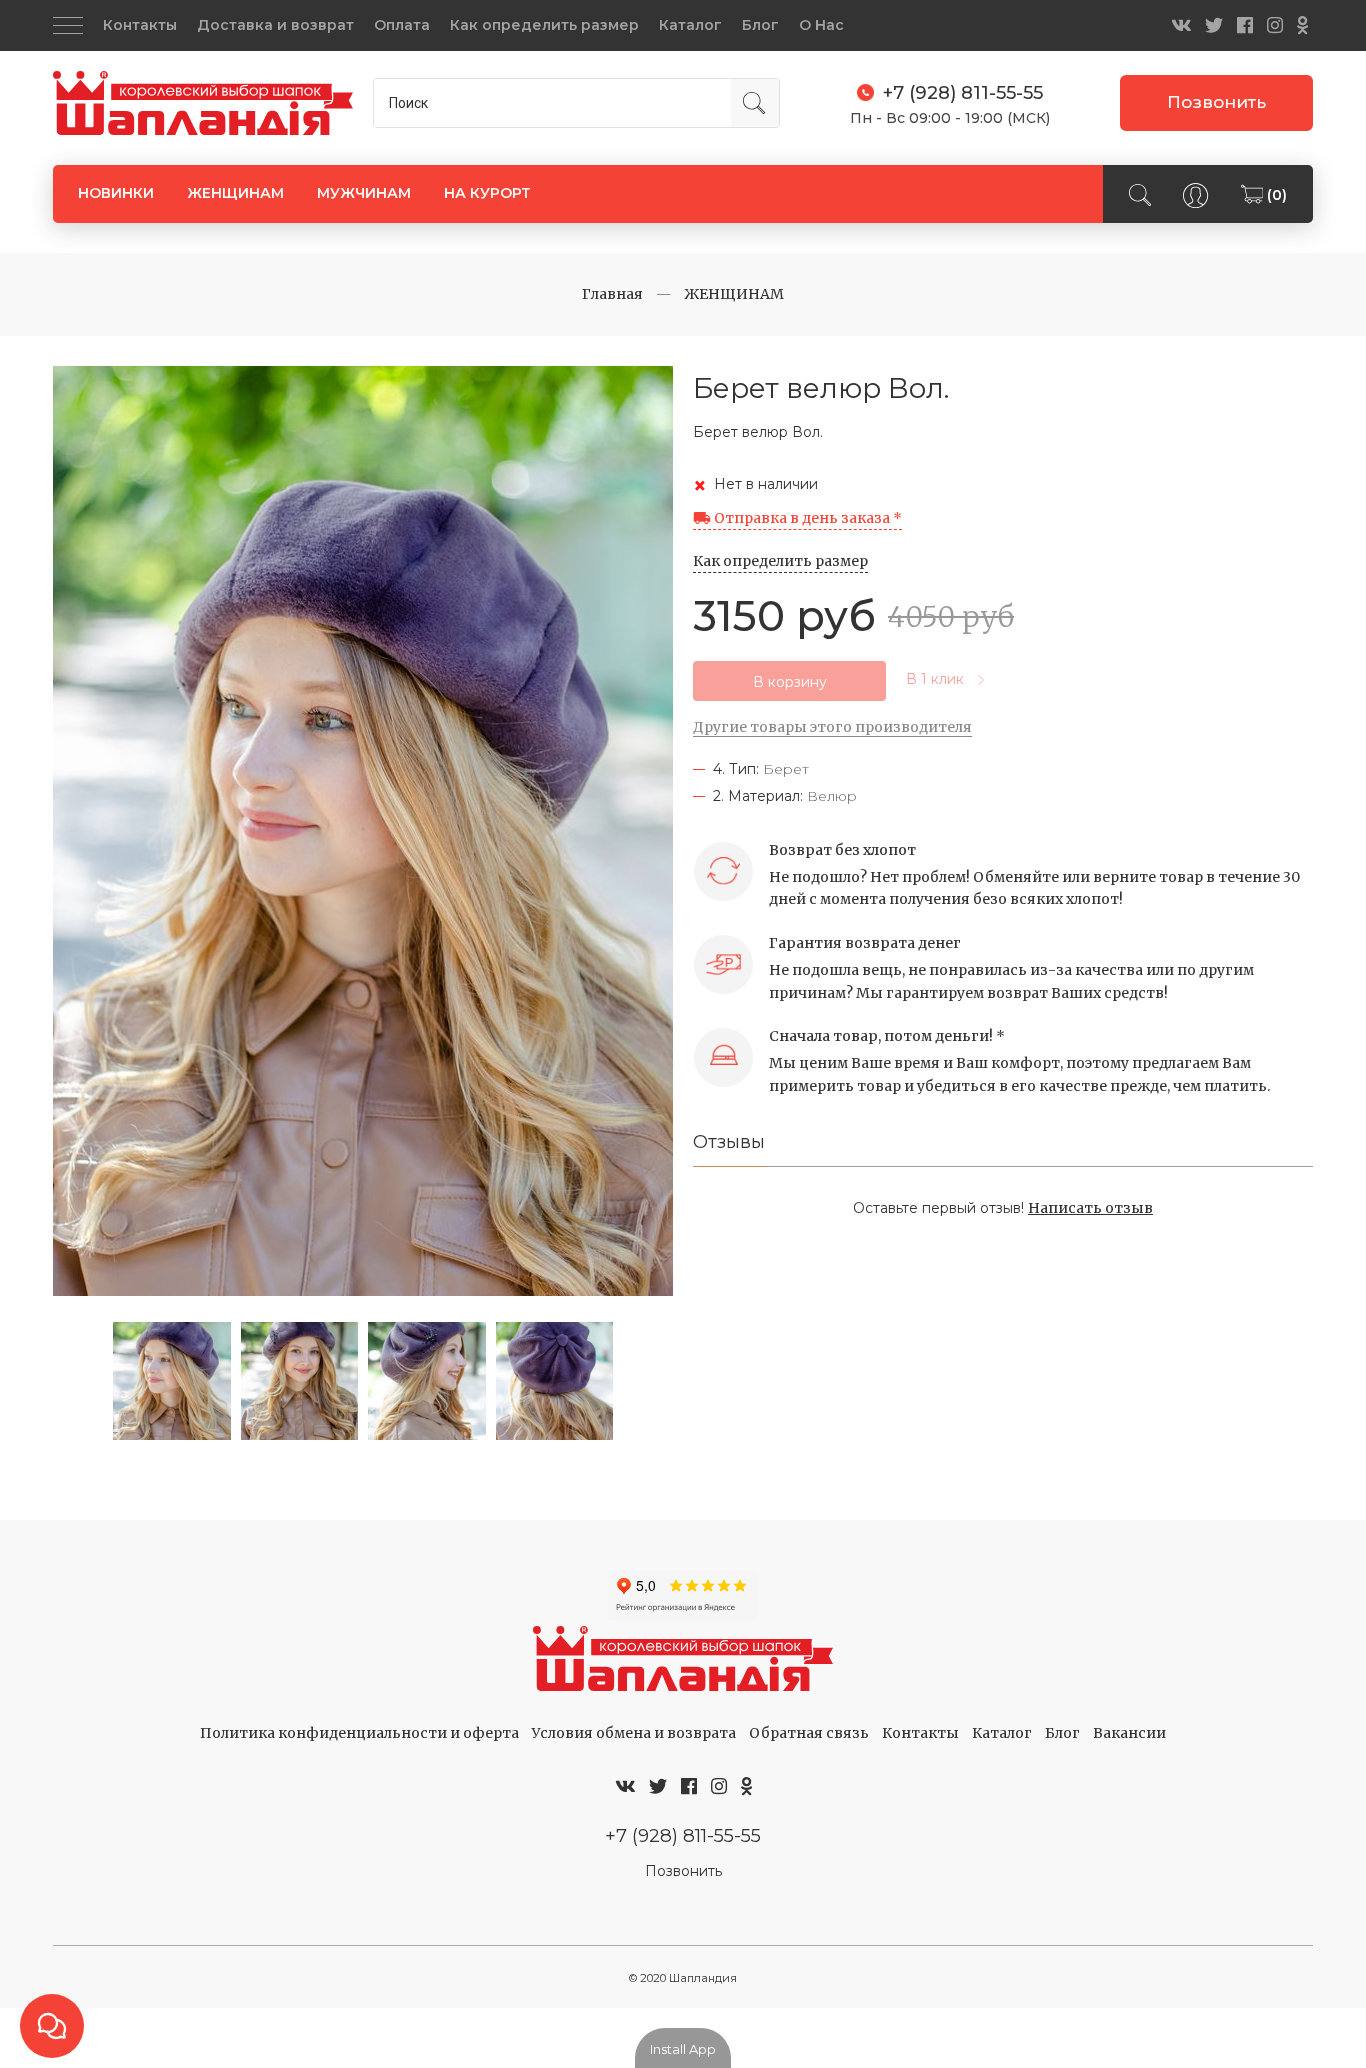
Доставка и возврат (275, 25)
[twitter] (1214, 25)
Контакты (140, 25)
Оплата (402, 25)
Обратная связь (809, 1733)
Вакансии (1129, 1733)
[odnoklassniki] (1302, 25)
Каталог (690, 25)
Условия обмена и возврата (634, 1733)
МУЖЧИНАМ (364, 193)
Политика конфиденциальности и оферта (359, 1733)
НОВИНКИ (116, 193)
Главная (612, 294)
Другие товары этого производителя (832, 727)
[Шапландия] (203, 103)
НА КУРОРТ (487, 193)
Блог (760, 25)
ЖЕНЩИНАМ (235, 193)
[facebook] (1245, 25)
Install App (683, 2049)
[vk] (1181, 25)
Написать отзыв (1090, 1208)
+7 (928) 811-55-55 (683, 1835)
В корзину (790, 682)
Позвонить (1216, 102)
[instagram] (1275, 25)
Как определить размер (544, 25)
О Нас (821, 25)
